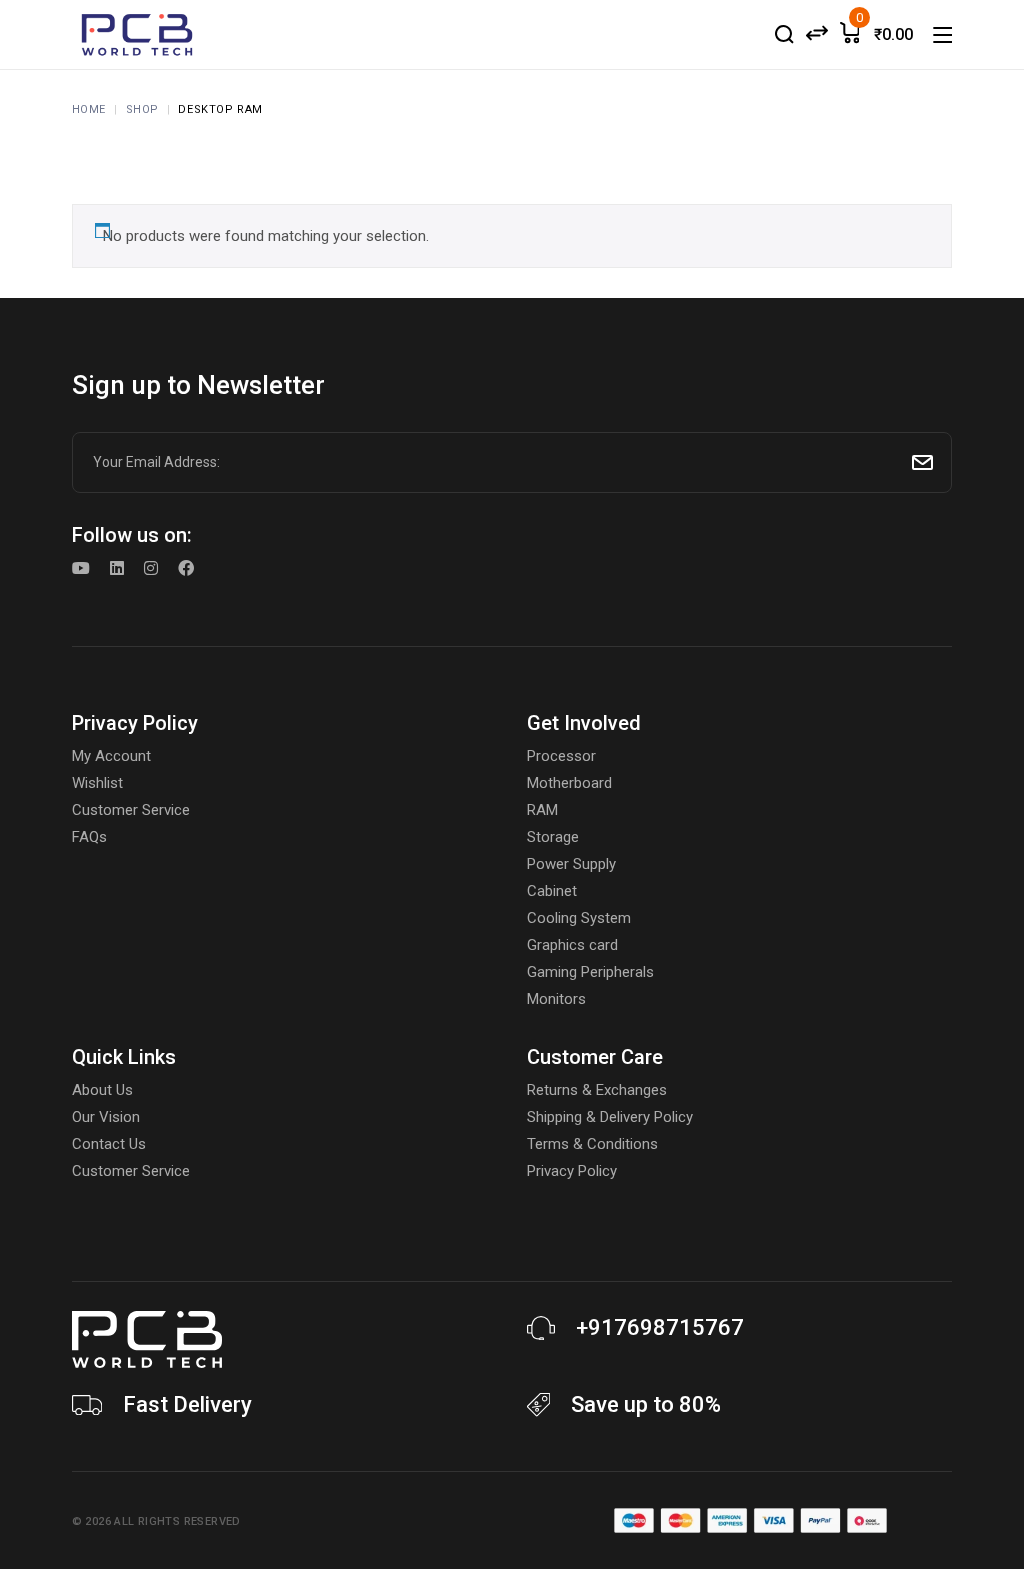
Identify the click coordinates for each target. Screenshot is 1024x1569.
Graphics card (572, 945)
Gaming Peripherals (590, 972)
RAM (542, 810)
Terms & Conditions (592, 1144)
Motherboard (569, 783)
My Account (111, 756)
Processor (561, 756)
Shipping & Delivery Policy (610, 1117)
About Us (102, 1090)
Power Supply (571, 864)
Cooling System (579, 918)
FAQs (89, 837)
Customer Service (131, 810)
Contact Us (109, 1144)
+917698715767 (660, 1327)
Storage (553, 837)
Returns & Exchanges (597, 1090)
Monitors (556, 999)
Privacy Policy (572, 1171)
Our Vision (106, 1117)
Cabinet (552, 891)
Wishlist (97, 783)
